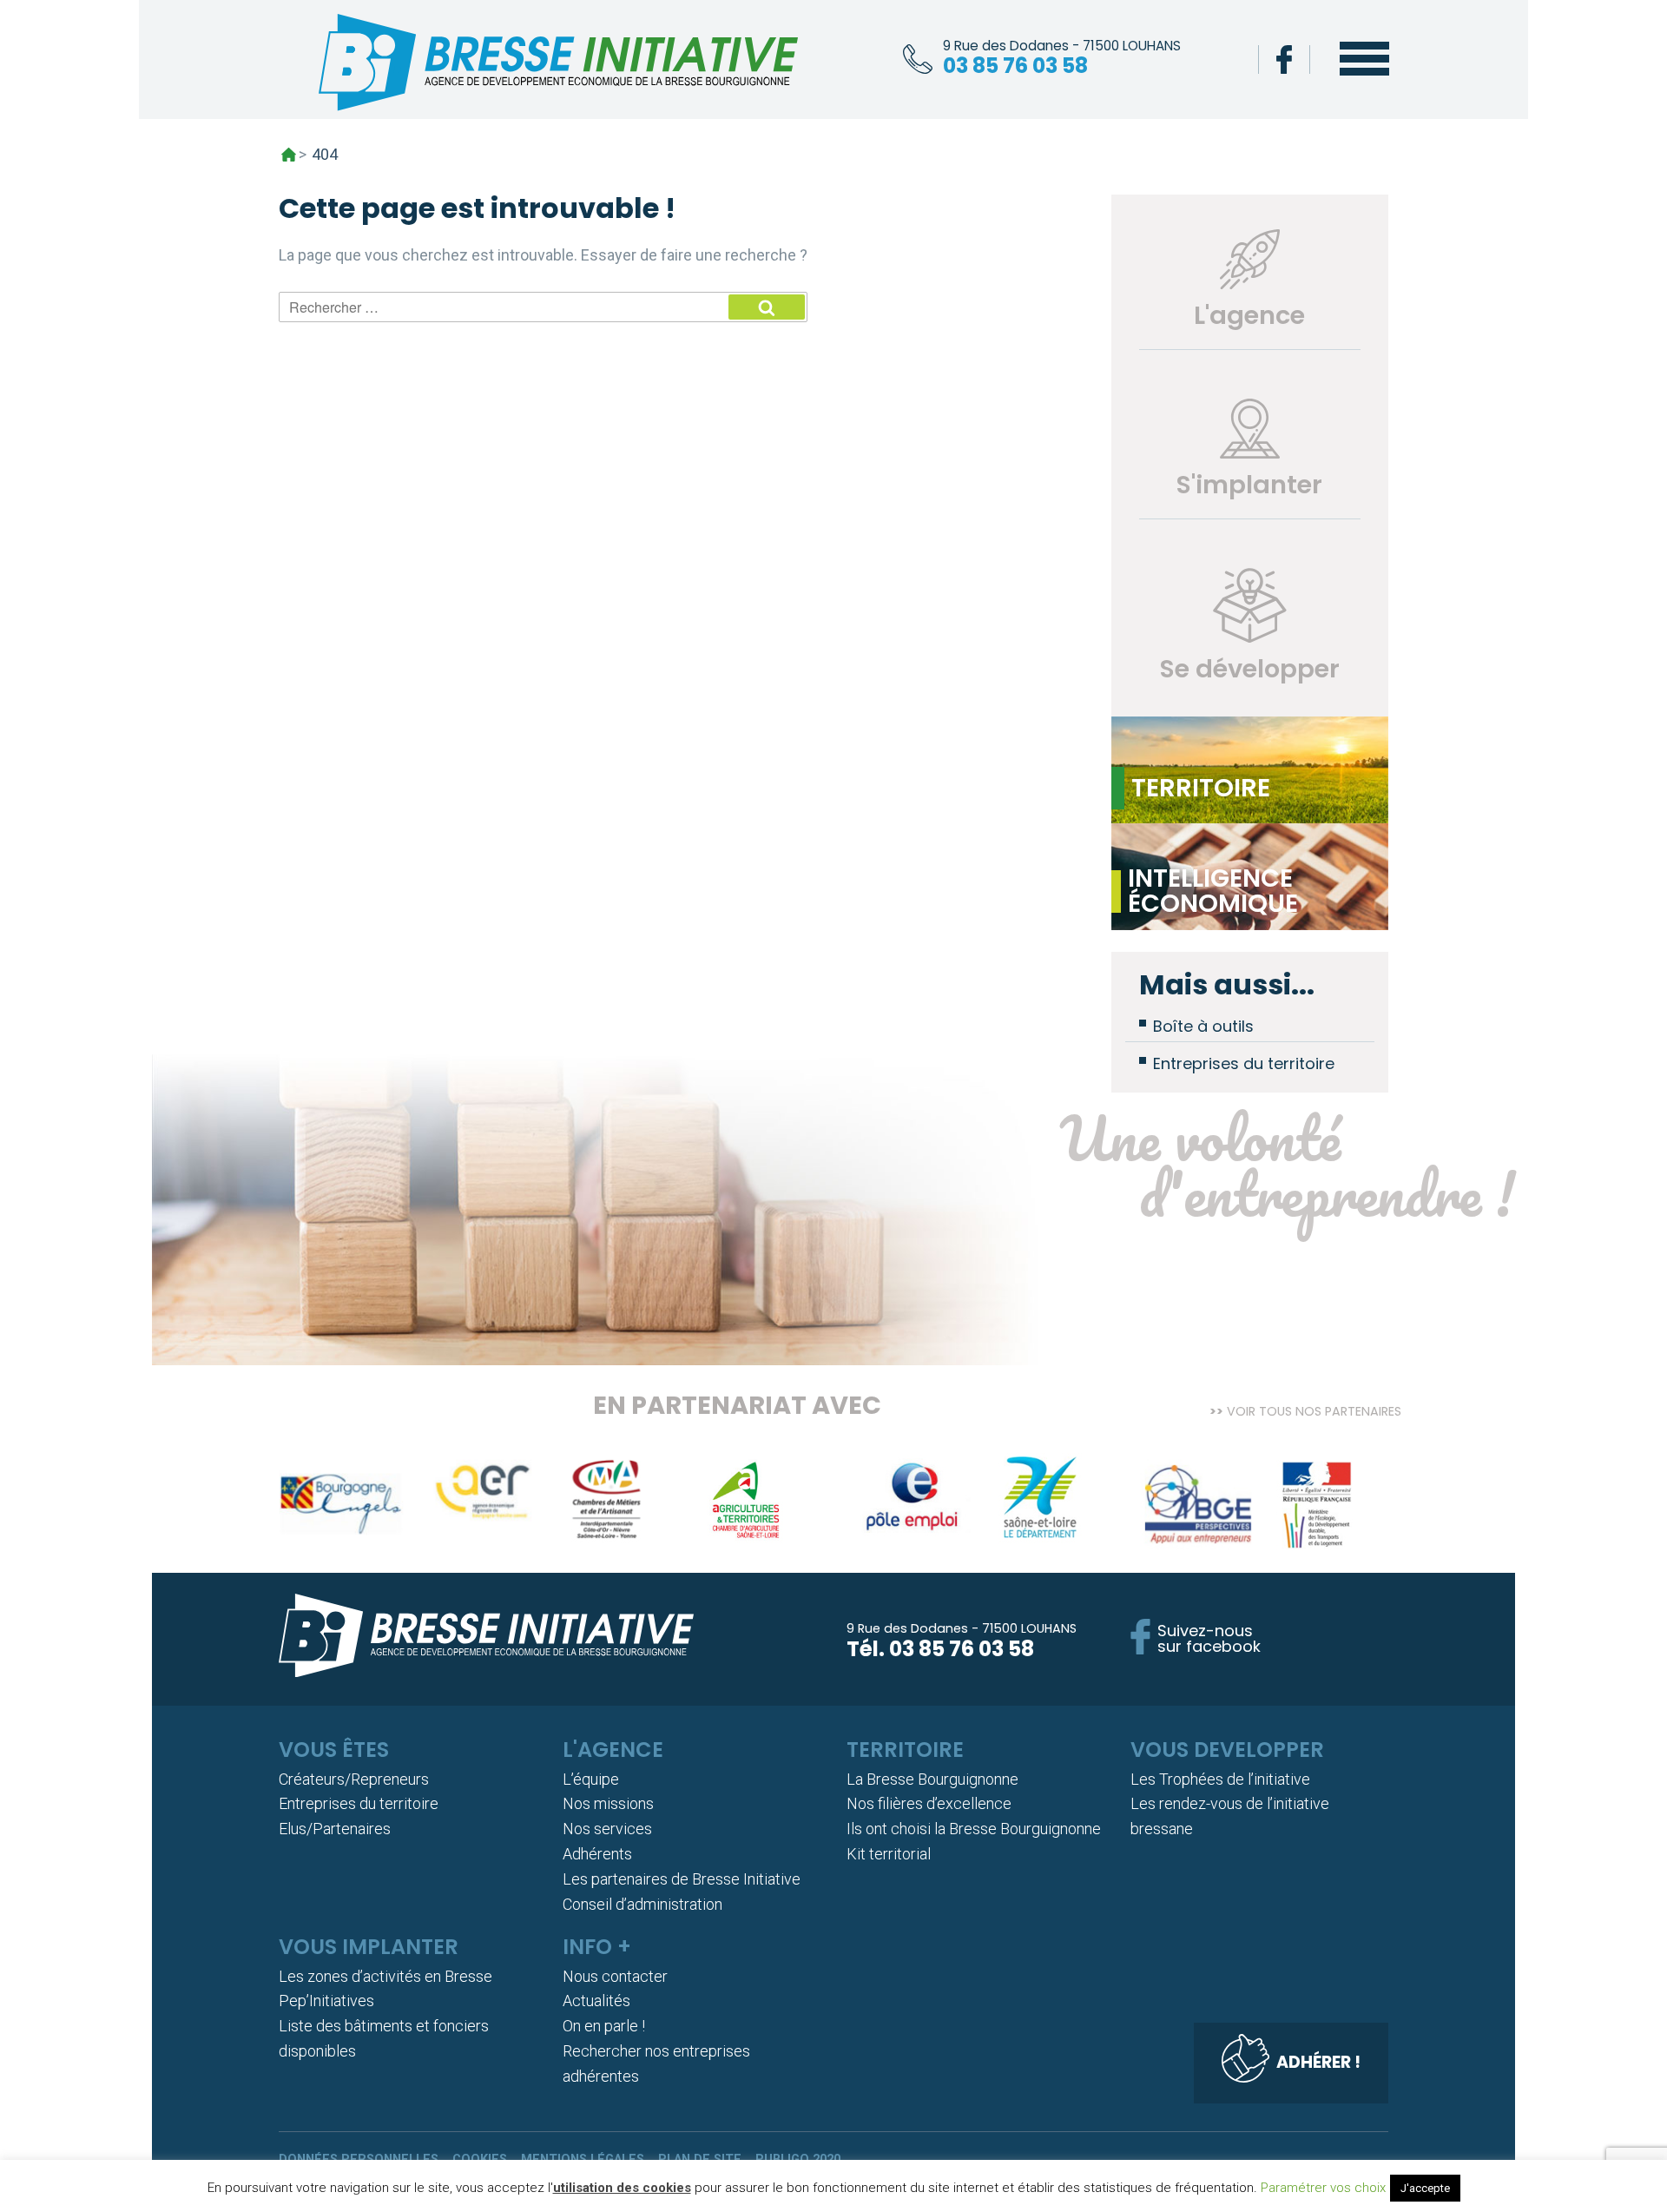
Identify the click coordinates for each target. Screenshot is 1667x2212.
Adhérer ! (1318, 2062)
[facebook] (1284, 59)
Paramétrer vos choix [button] (1323, 2188)
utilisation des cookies (622, 2188)
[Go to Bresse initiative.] (289, 155)
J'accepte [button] (1425, 2188)
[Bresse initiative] (558, 66)
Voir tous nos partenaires (1314, 1410)
